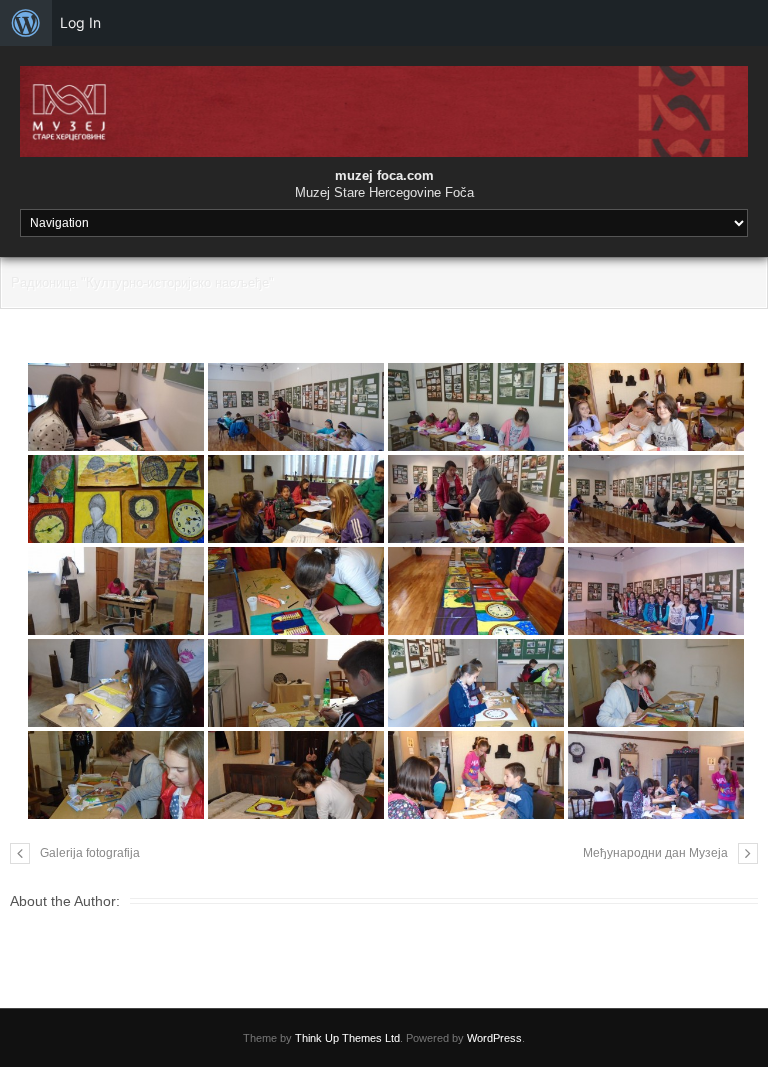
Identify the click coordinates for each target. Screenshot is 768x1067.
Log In (80, 22)
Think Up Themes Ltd (347, 1038)
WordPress (494, 1038)
